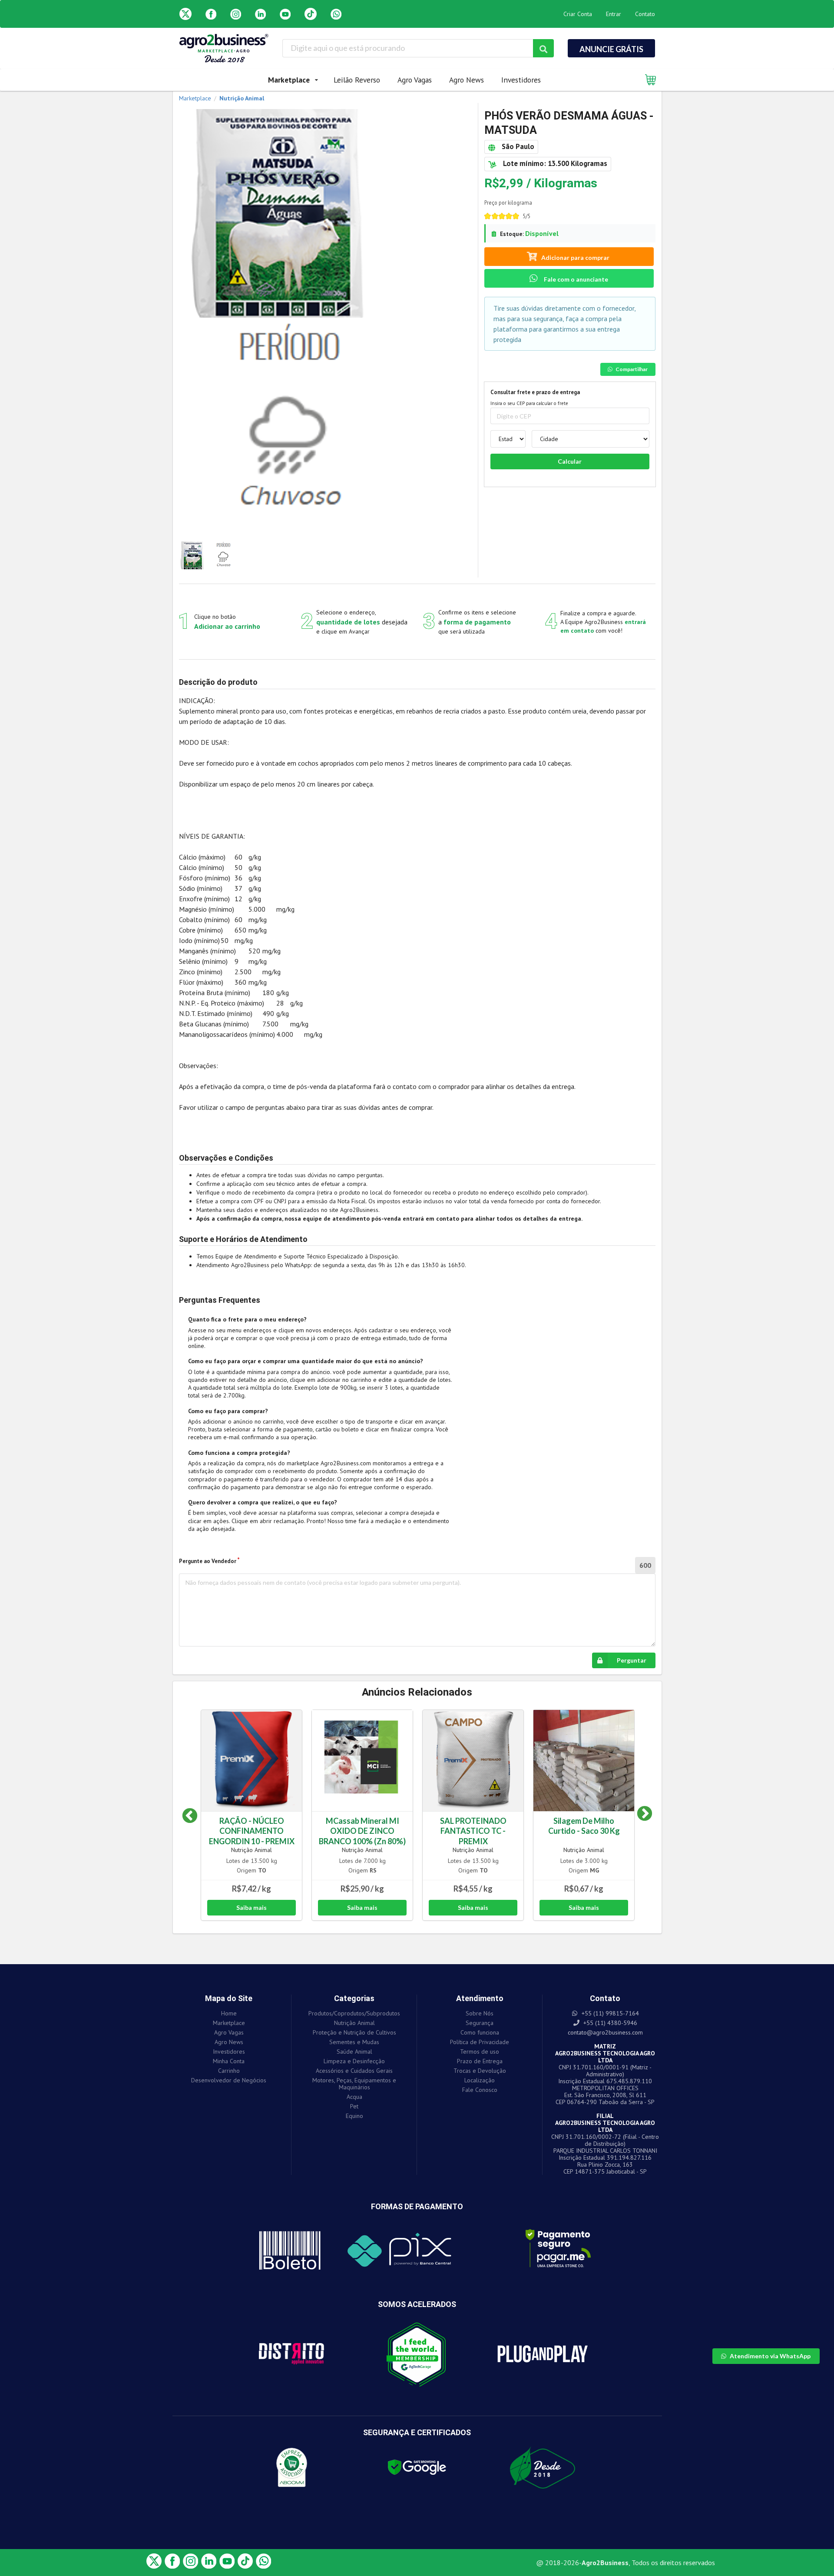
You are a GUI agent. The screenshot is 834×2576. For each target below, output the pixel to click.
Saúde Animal (354, 2052)
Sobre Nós (480, 2013)
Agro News (467, 80)
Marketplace (229, 2023)
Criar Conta (578, 14)
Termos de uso (480, 2052)
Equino (354, 2116)
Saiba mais (252, 1907)
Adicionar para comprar (575, 257)
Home (229, 2013)
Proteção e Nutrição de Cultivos (354, 2032)
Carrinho (229, 2071)
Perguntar (632, 1660)
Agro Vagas (415, 80)
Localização (480, 2080)
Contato (645, 14)
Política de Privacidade (480, 2042)
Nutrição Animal (252, 1850)
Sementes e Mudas (354, 2042)
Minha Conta (229, 2061)
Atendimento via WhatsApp (770, 2356)
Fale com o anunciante (575, 279)
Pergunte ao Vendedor (208, 1561)
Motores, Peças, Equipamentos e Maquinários (354, 2084)
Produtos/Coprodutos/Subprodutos (354, 2013)
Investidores (521, 80)
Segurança (480, 2023)
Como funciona (480, 2032)
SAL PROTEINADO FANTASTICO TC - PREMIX (473, 1831)
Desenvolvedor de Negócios (229, 2080)
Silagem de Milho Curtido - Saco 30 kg (584, 1826)
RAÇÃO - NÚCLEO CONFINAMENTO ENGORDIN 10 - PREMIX (252, 1831)
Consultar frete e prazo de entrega (535, 392)
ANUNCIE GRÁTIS (611, 49)
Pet (354, 2106)
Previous (190, 1816)
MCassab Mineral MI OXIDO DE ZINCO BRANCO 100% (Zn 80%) (362, 1831)
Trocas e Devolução (480, 2071)
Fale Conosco (480, 2090)
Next (638, 1816)
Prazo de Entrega (480, 2061)
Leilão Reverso (357, 80)
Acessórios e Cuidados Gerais (354, 2071)
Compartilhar (632, 369)
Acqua (354, 2097)
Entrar (614, 14)
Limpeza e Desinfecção (354, 2061)
